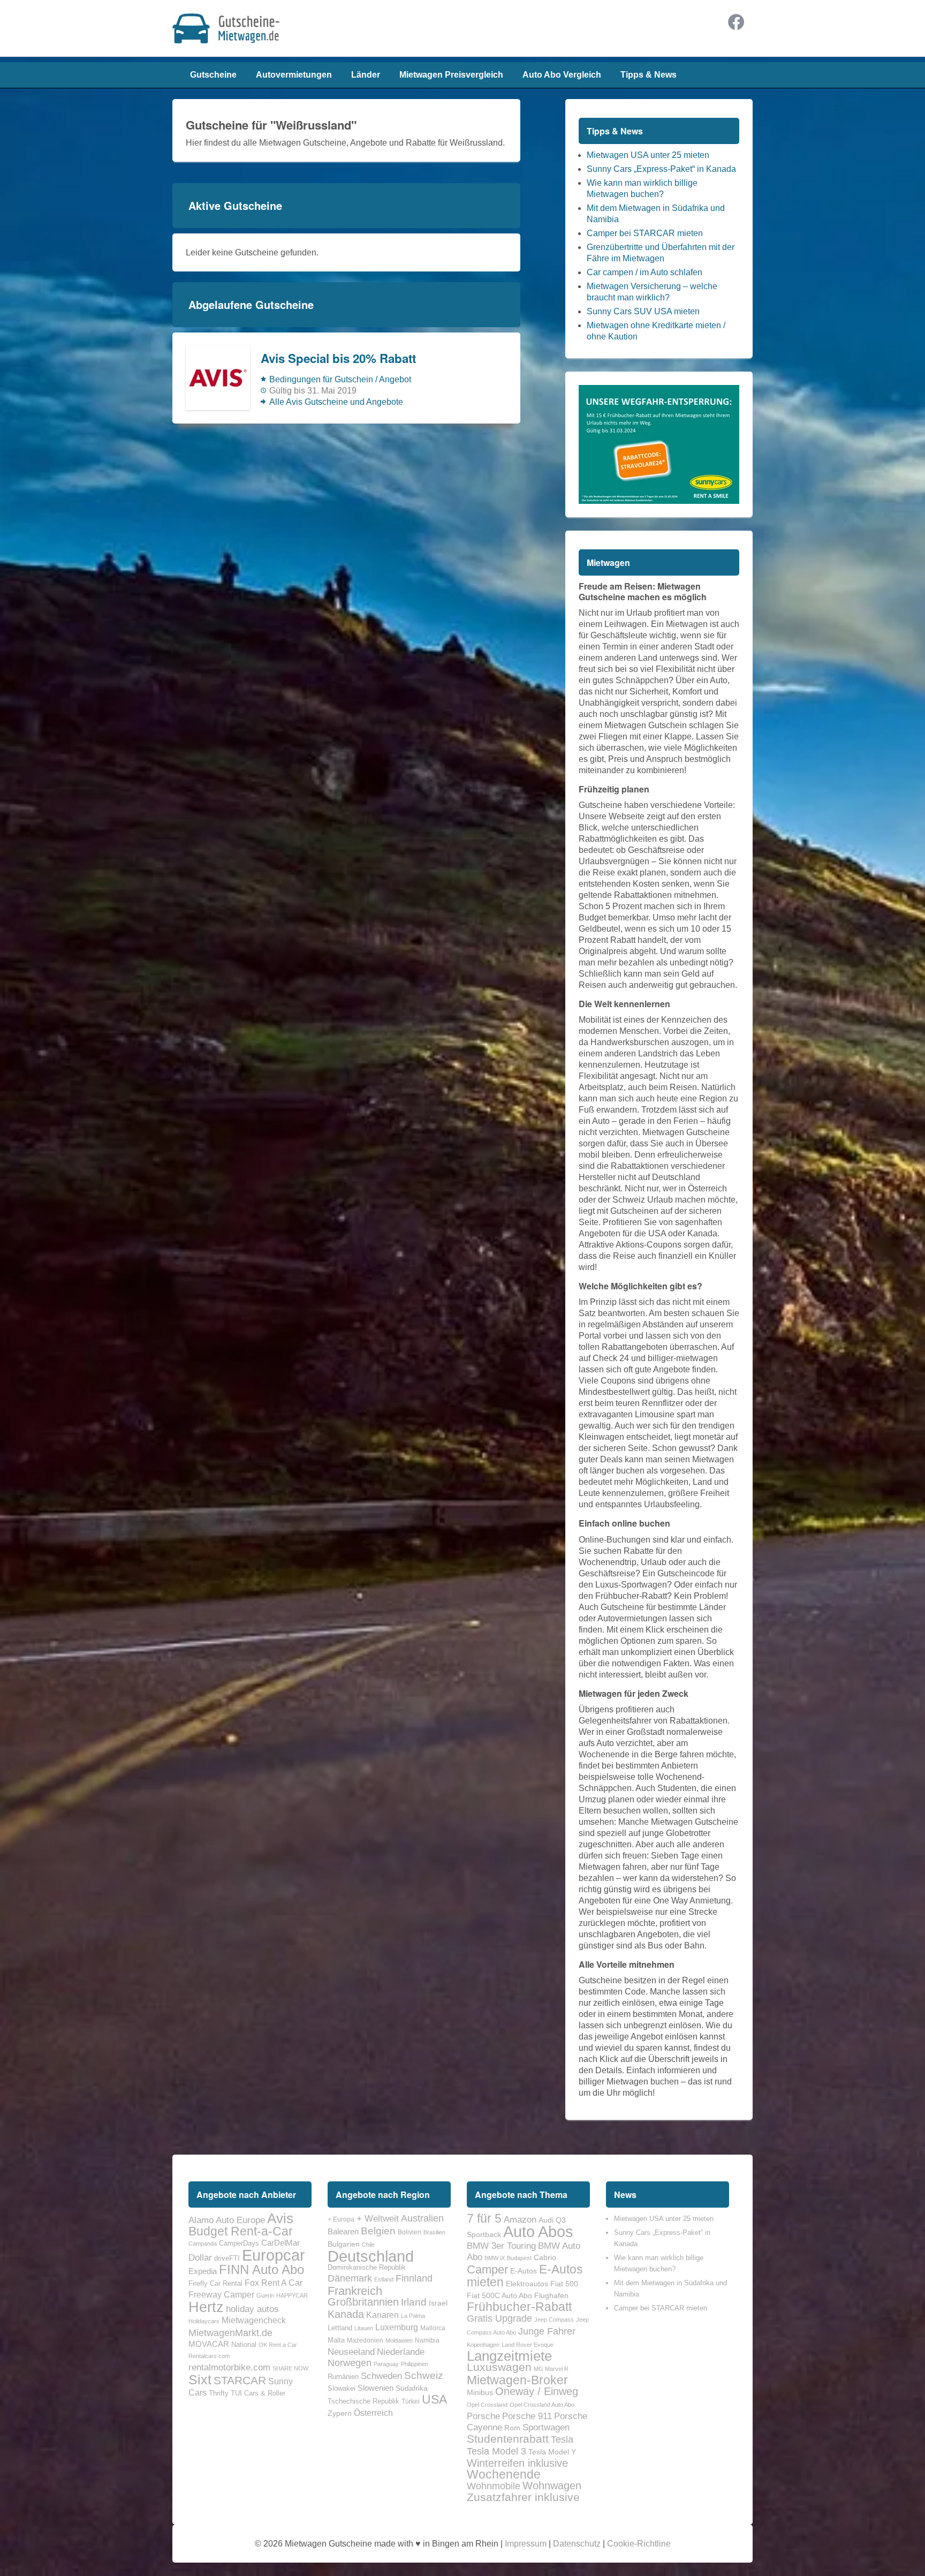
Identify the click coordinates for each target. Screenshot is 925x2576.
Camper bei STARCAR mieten (645, 233)
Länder (366, 75)
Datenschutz (577, 2544)
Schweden (381, 2376)
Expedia (203, 2271)
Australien (422, 2218)
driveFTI (227, 2258)
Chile (368, 2245)
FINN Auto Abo (261, 2269)
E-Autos (524, 2271)
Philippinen (415, 2364)
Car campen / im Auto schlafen (645, 272)
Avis (280, 2218)
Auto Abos (538, 2231)
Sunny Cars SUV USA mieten (643, 311)
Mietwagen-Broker (517, 2380)
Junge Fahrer (547, 2331)
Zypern (340, 2413)
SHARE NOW (290, 2368)
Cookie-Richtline (639, 2544)
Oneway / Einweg (537, 2391)
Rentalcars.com (209, 2356)
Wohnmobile (494, 2486)
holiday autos (252, 2309)
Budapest (519, 2258)
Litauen (364, 2328)
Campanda (203, 2243)
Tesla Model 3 (496, 2451)
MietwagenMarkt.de (230, 2333)
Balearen (343, 2232)
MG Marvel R (551, 2369)
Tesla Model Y (552, 2452)
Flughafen (551, 2295)
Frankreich (355, 2291)
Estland (384, 2279)
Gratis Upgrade (499, 2318)
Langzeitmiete (509, 2356)
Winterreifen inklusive (517, 2463)
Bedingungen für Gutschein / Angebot (340, 379)
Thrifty (219, 2393)
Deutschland (371, 2256)
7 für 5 (484, 2218)
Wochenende (504, 2474)
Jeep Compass (554, 2320)
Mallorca (433, 2328)
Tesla (562, 2439)
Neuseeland (351, 2352)
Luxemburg (397, 2327)
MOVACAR (209, 2344)
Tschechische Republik (363, 2401)
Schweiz (424, 2375)
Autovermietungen (294, 75)
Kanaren (382, 2315)
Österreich (373, 2413)
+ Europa (341, 2219)
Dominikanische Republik (367, 2267)
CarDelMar (280, 2243)
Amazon (520, 2219)
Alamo (201, 2220)
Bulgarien (344, 2244)
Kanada (346, 2314)
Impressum (526, 2544)
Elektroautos (527, 2284)
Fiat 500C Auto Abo (499, 2295)
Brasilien (434, 2232)
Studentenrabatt (508, 2439)
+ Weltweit (378, 2218)
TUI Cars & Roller (258, 2393)
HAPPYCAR (292, 2295)
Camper (487, 2269)
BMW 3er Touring (501, 2246)
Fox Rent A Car (274, 2283)
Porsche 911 (527, 2416)
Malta (336, 2340)
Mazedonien (365, 2340)
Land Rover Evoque (528, 2345)
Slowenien (376, 2388)
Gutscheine (213, 75)
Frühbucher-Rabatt (519, 2307)
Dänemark (350, 2278)
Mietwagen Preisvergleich (451, 75)
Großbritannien (363, 2302)
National (244, 2344)
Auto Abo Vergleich (562, 75)
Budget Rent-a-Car (241, 2231)
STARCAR (240, 2380)
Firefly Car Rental (215, 2283)
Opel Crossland (487, 2405)
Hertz (206, 2307)
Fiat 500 (564, 2284)
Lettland (340, 2328)
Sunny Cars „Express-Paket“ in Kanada (661, 169)
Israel (438, 2303)
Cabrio (545, 2257)
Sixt (200, 2379)
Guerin (265, 2295)
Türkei (411, 2401)
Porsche (483, 2416)
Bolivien (410, 2232)
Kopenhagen (483, 2345)
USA (434, 2399)
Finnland (414, 2278)
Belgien (378, 2231)
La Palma (413, 2316)
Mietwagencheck (254, 2320)
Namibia (427, 2340)
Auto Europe (240, 2220)
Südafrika (412, 2388)
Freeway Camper (221, 2294)
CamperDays (239, 2243)
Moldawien (399, 2340)
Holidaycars (204, 2321)
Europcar (274, 2255)
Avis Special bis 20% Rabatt (338, 358)
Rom (512, 2428)
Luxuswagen (499, 2367)
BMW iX (495, 2258)
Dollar (200, 2257)
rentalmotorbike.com (229, 2367)
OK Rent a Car (278, 2345)
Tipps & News (649, 75)
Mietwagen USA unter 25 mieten (648, 155)
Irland (414, 2302)
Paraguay (386, 2364)
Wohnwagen (552, 2486)
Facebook (736, 22)
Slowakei (342, 2388)
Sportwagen (546, 2427)
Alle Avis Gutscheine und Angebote (336, 402)
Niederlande (401, 2352)
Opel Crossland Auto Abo (542, 2405)
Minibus (480, 2392)
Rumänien (343, 2377)
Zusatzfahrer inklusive (523, 2497)
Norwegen (350, 2363)
